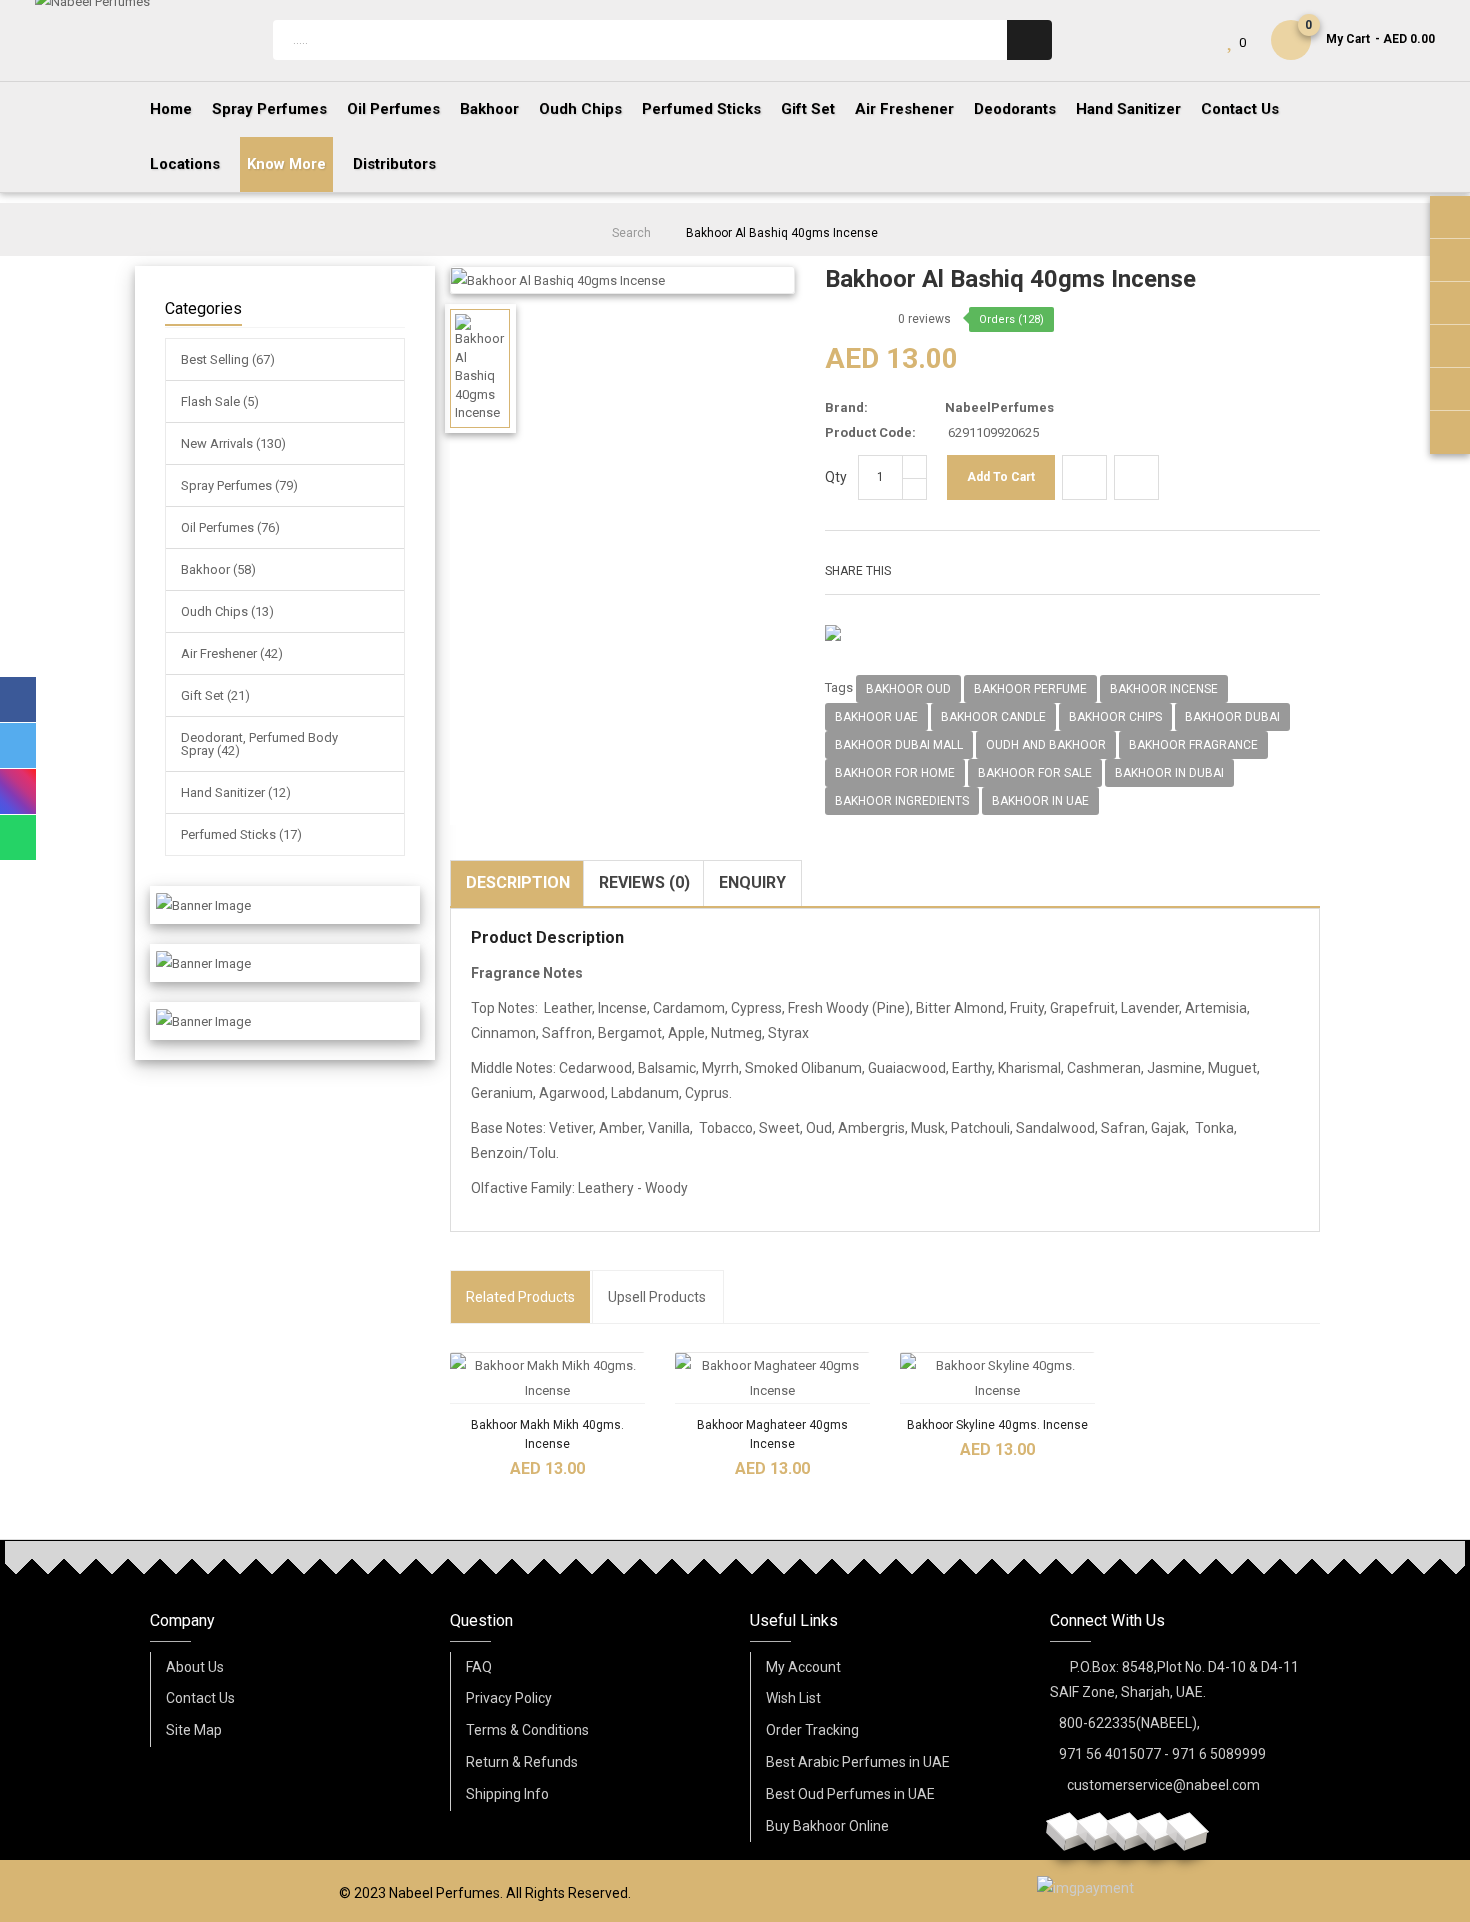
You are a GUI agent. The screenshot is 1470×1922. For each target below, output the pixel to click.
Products (520, 1297)
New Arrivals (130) (233, 443)
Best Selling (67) (228, 359)
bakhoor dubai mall (899, 745)
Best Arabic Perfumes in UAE (858, 1762)
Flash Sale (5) (220, 401)
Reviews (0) (644, 882)
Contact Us (200, 1698)
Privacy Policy (509, 1698)
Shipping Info (507, 1794)
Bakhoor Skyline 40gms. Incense (997, 1425)
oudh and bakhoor (1046, 745)
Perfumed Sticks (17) (241, 834)
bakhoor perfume (1030, 689)
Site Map (194, 1730)
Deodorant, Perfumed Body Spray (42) (259, 744)
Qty (836, 477)
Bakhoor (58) (218, 569)
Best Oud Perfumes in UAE (850, 1794)
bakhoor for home (895, 773)
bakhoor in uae (1040, 801)
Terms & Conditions (527, 1730)
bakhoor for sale (1035, 773)
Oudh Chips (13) (227, 611)
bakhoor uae (876, 717)
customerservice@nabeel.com (1163, 1785)
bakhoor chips (1115, 717)
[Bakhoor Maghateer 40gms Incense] (772, 1378)
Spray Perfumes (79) (239, 485)
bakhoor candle (993, 717)
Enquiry (752, 882)
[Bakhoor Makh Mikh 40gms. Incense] (547, 1378)
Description (518, 882)
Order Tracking (812, 1730)
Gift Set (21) (215, 695)
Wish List (793, 1698)
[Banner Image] (203, 905)
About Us (195, 1667)
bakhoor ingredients (902, 801)
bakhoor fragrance (1193, 745)
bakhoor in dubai (1169, 773)
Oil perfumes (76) (230, 527)
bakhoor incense (1164, 689)
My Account (803, 1667)
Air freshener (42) (232, 653)
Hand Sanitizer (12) (236, 792)
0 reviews (924, 319)
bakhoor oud (908, 689)
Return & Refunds (522, 1762)
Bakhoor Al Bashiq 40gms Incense (782, 233)
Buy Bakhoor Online (827, 1826)
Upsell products (657, 1297)
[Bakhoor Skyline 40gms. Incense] (997, 1378)
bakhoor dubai (1232, 717)
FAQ (479, 1667)
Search (631, 233)
